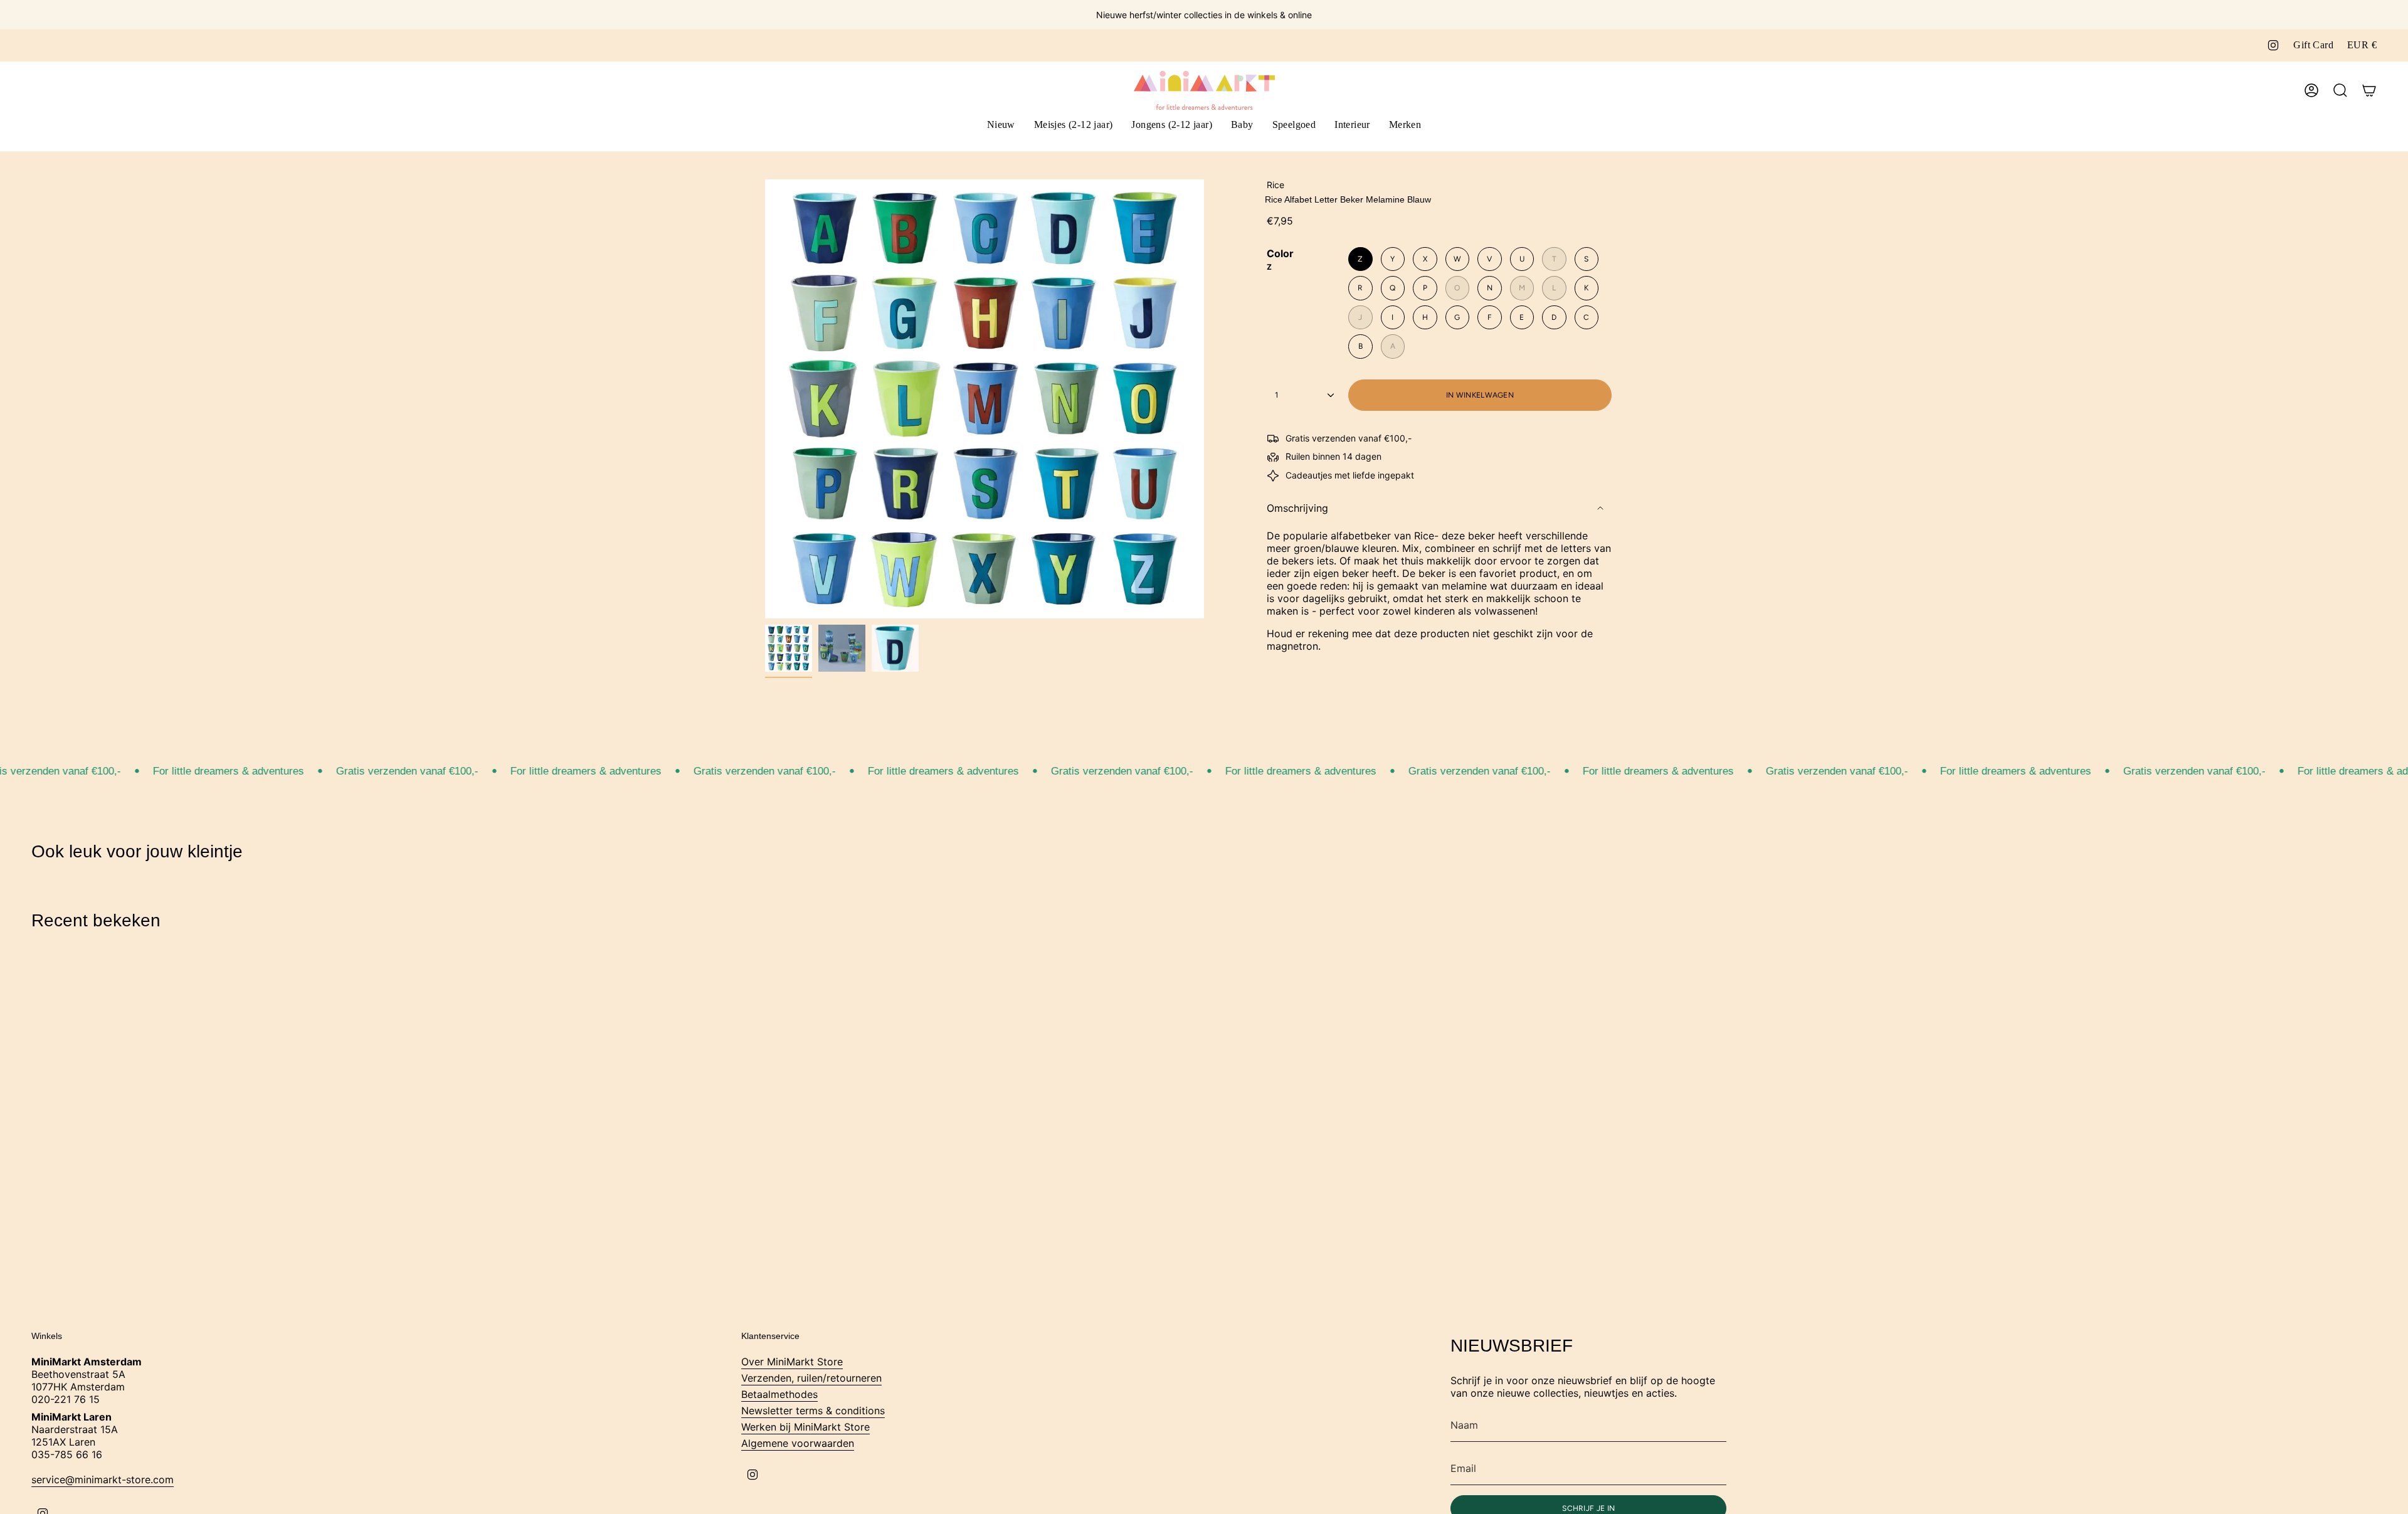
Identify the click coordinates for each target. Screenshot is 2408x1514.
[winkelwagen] (2369, 90)
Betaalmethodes (779, 1394)
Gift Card (2313, 45)
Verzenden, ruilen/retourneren (811, 1378)
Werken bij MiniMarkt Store (805, 1427)
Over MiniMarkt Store (792, 1362)
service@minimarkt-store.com (103, 1480)
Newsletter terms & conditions (813, 1411)
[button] (1074, 126)
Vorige (765, 399)
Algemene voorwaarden (798, 1443)
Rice (1275, 185)
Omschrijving (1297, 508)
